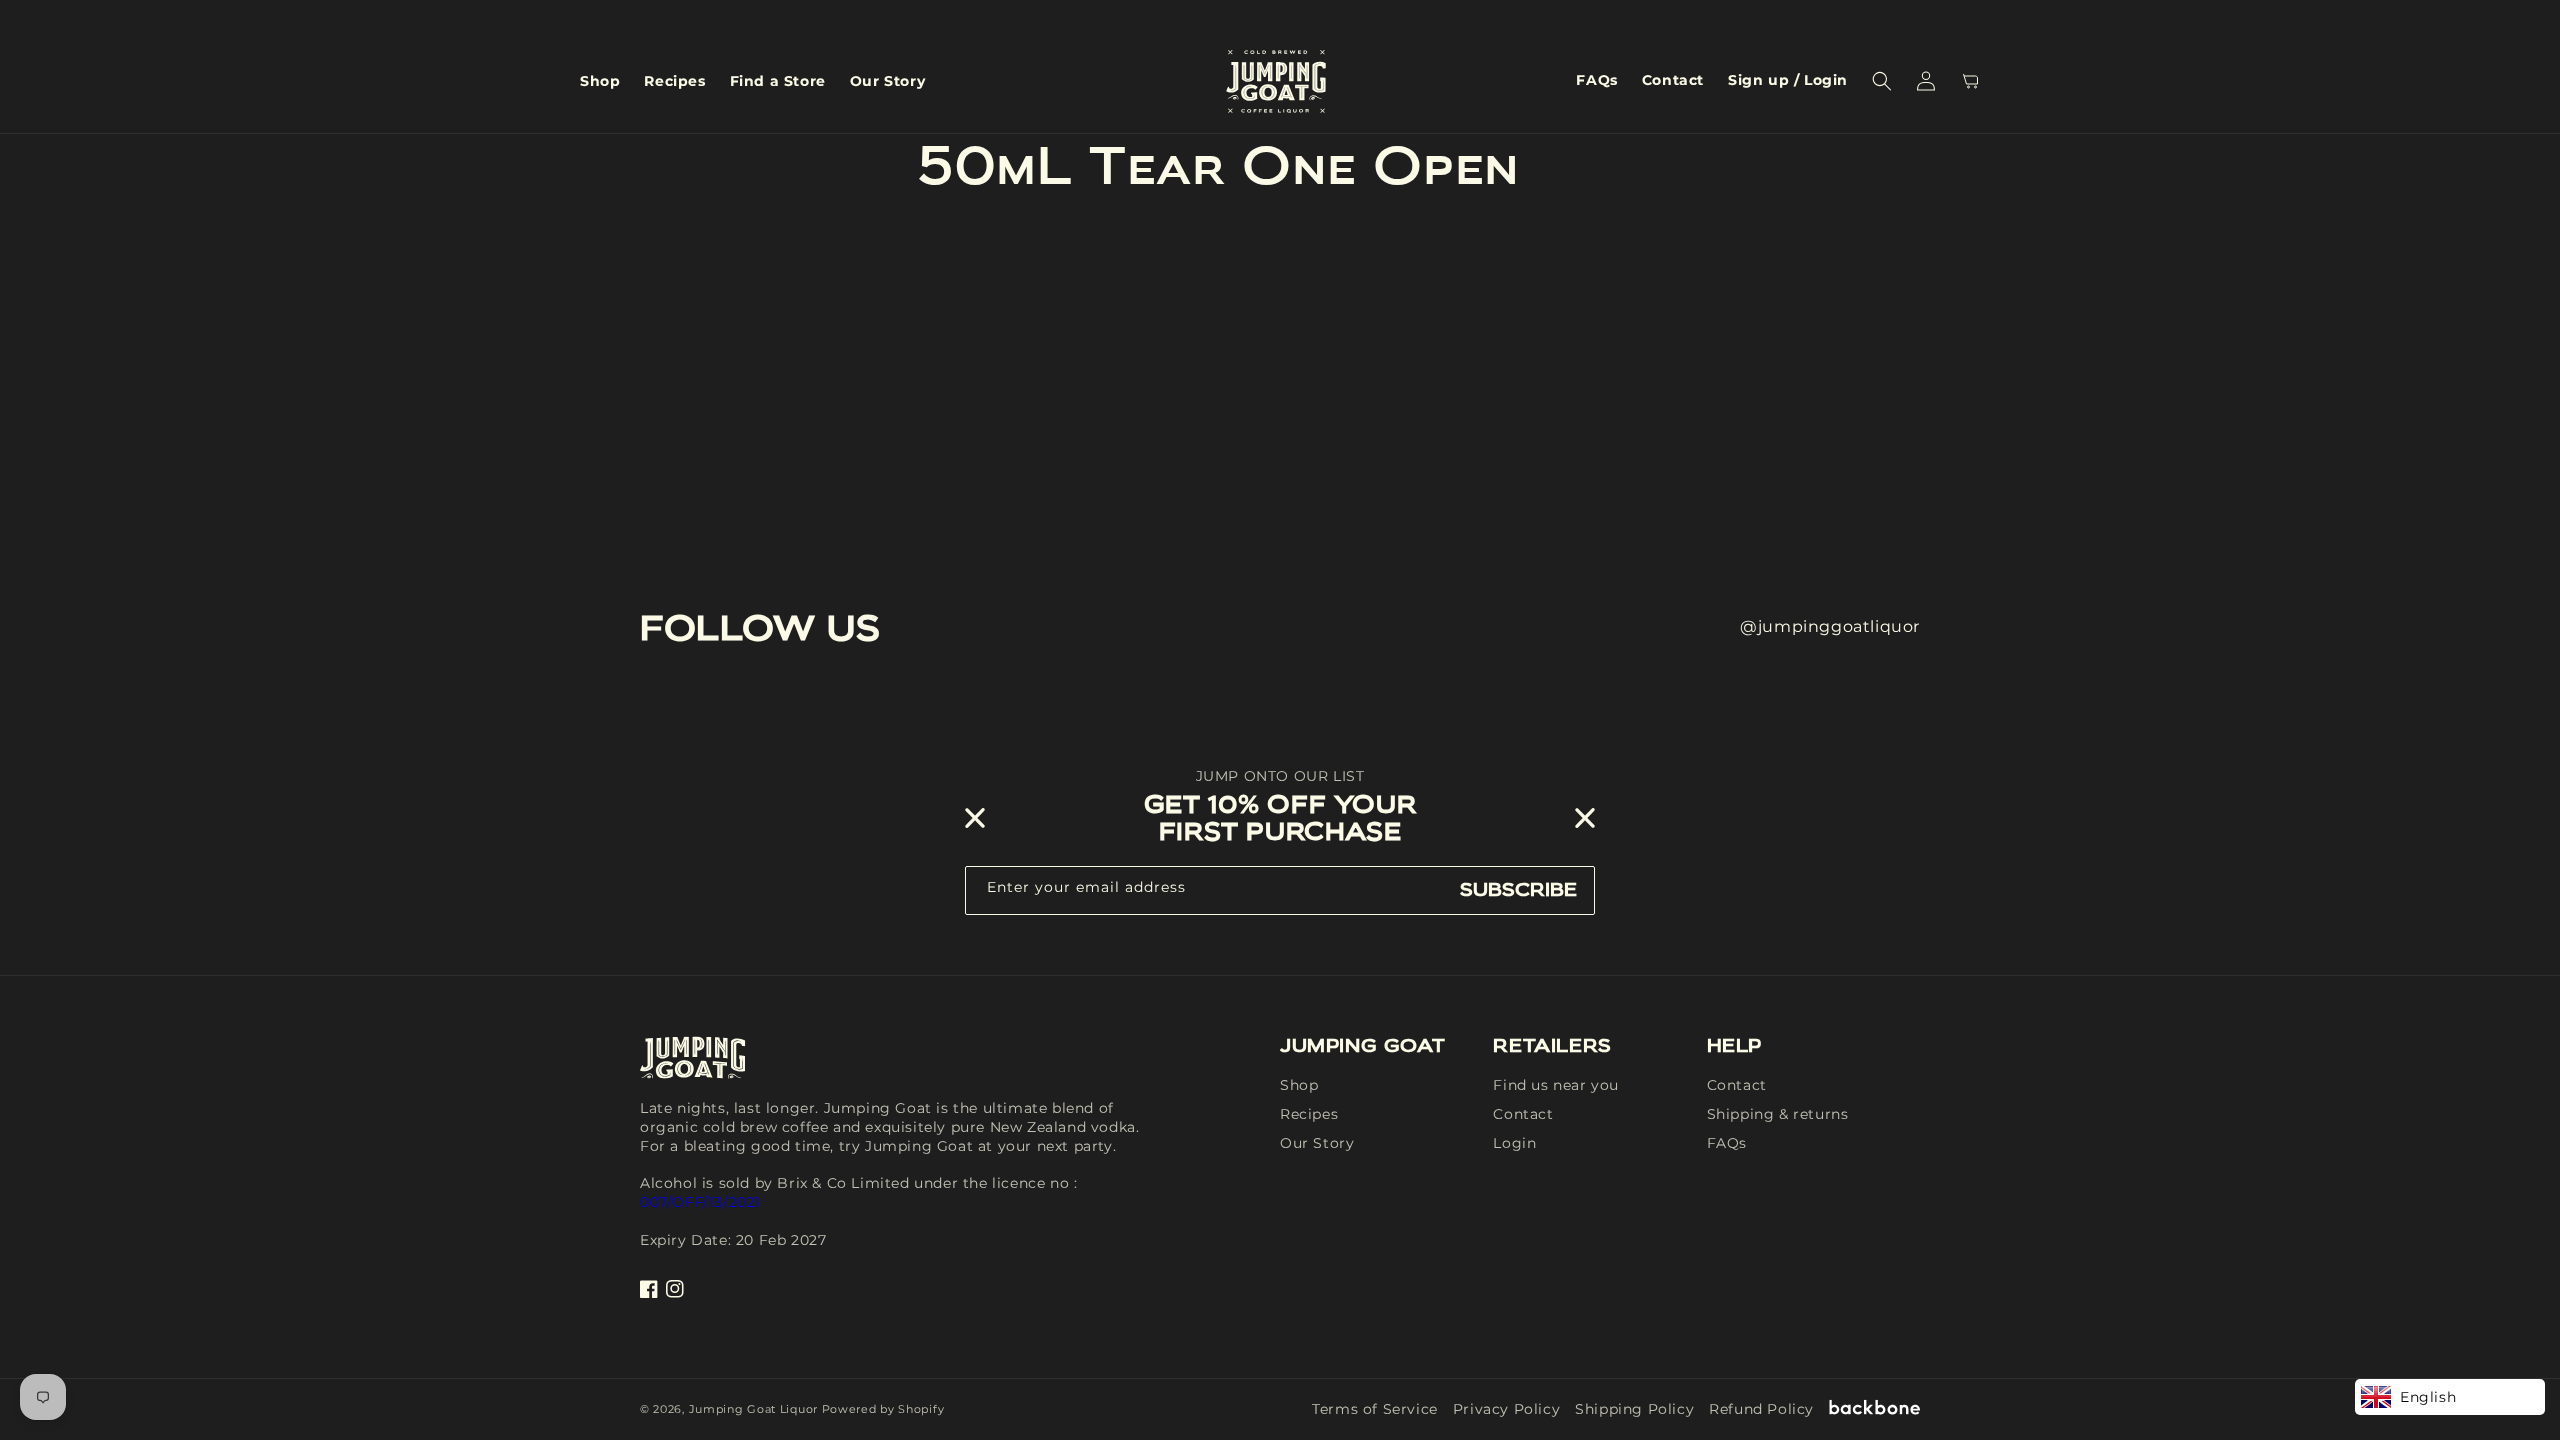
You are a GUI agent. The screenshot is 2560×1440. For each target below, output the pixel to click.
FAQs (1727, 1143)
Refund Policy (1761, 1409)
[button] (1882, 81)
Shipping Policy (1634, 1409)
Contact (1523, 1114)
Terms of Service (1375, 1409)
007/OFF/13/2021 (700, 1202)
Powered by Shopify (883, 1409)
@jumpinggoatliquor (1830, 626)
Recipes (1309, 1114)
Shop (1299, 1085)
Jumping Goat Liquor (753, 1409)
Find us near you (1556, 1085)
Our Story (1317, 1143)
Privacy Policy (1506, 1409)
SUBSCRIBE (1518, 889)
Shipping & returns (1778, 1114)
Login (1514, 1143)
